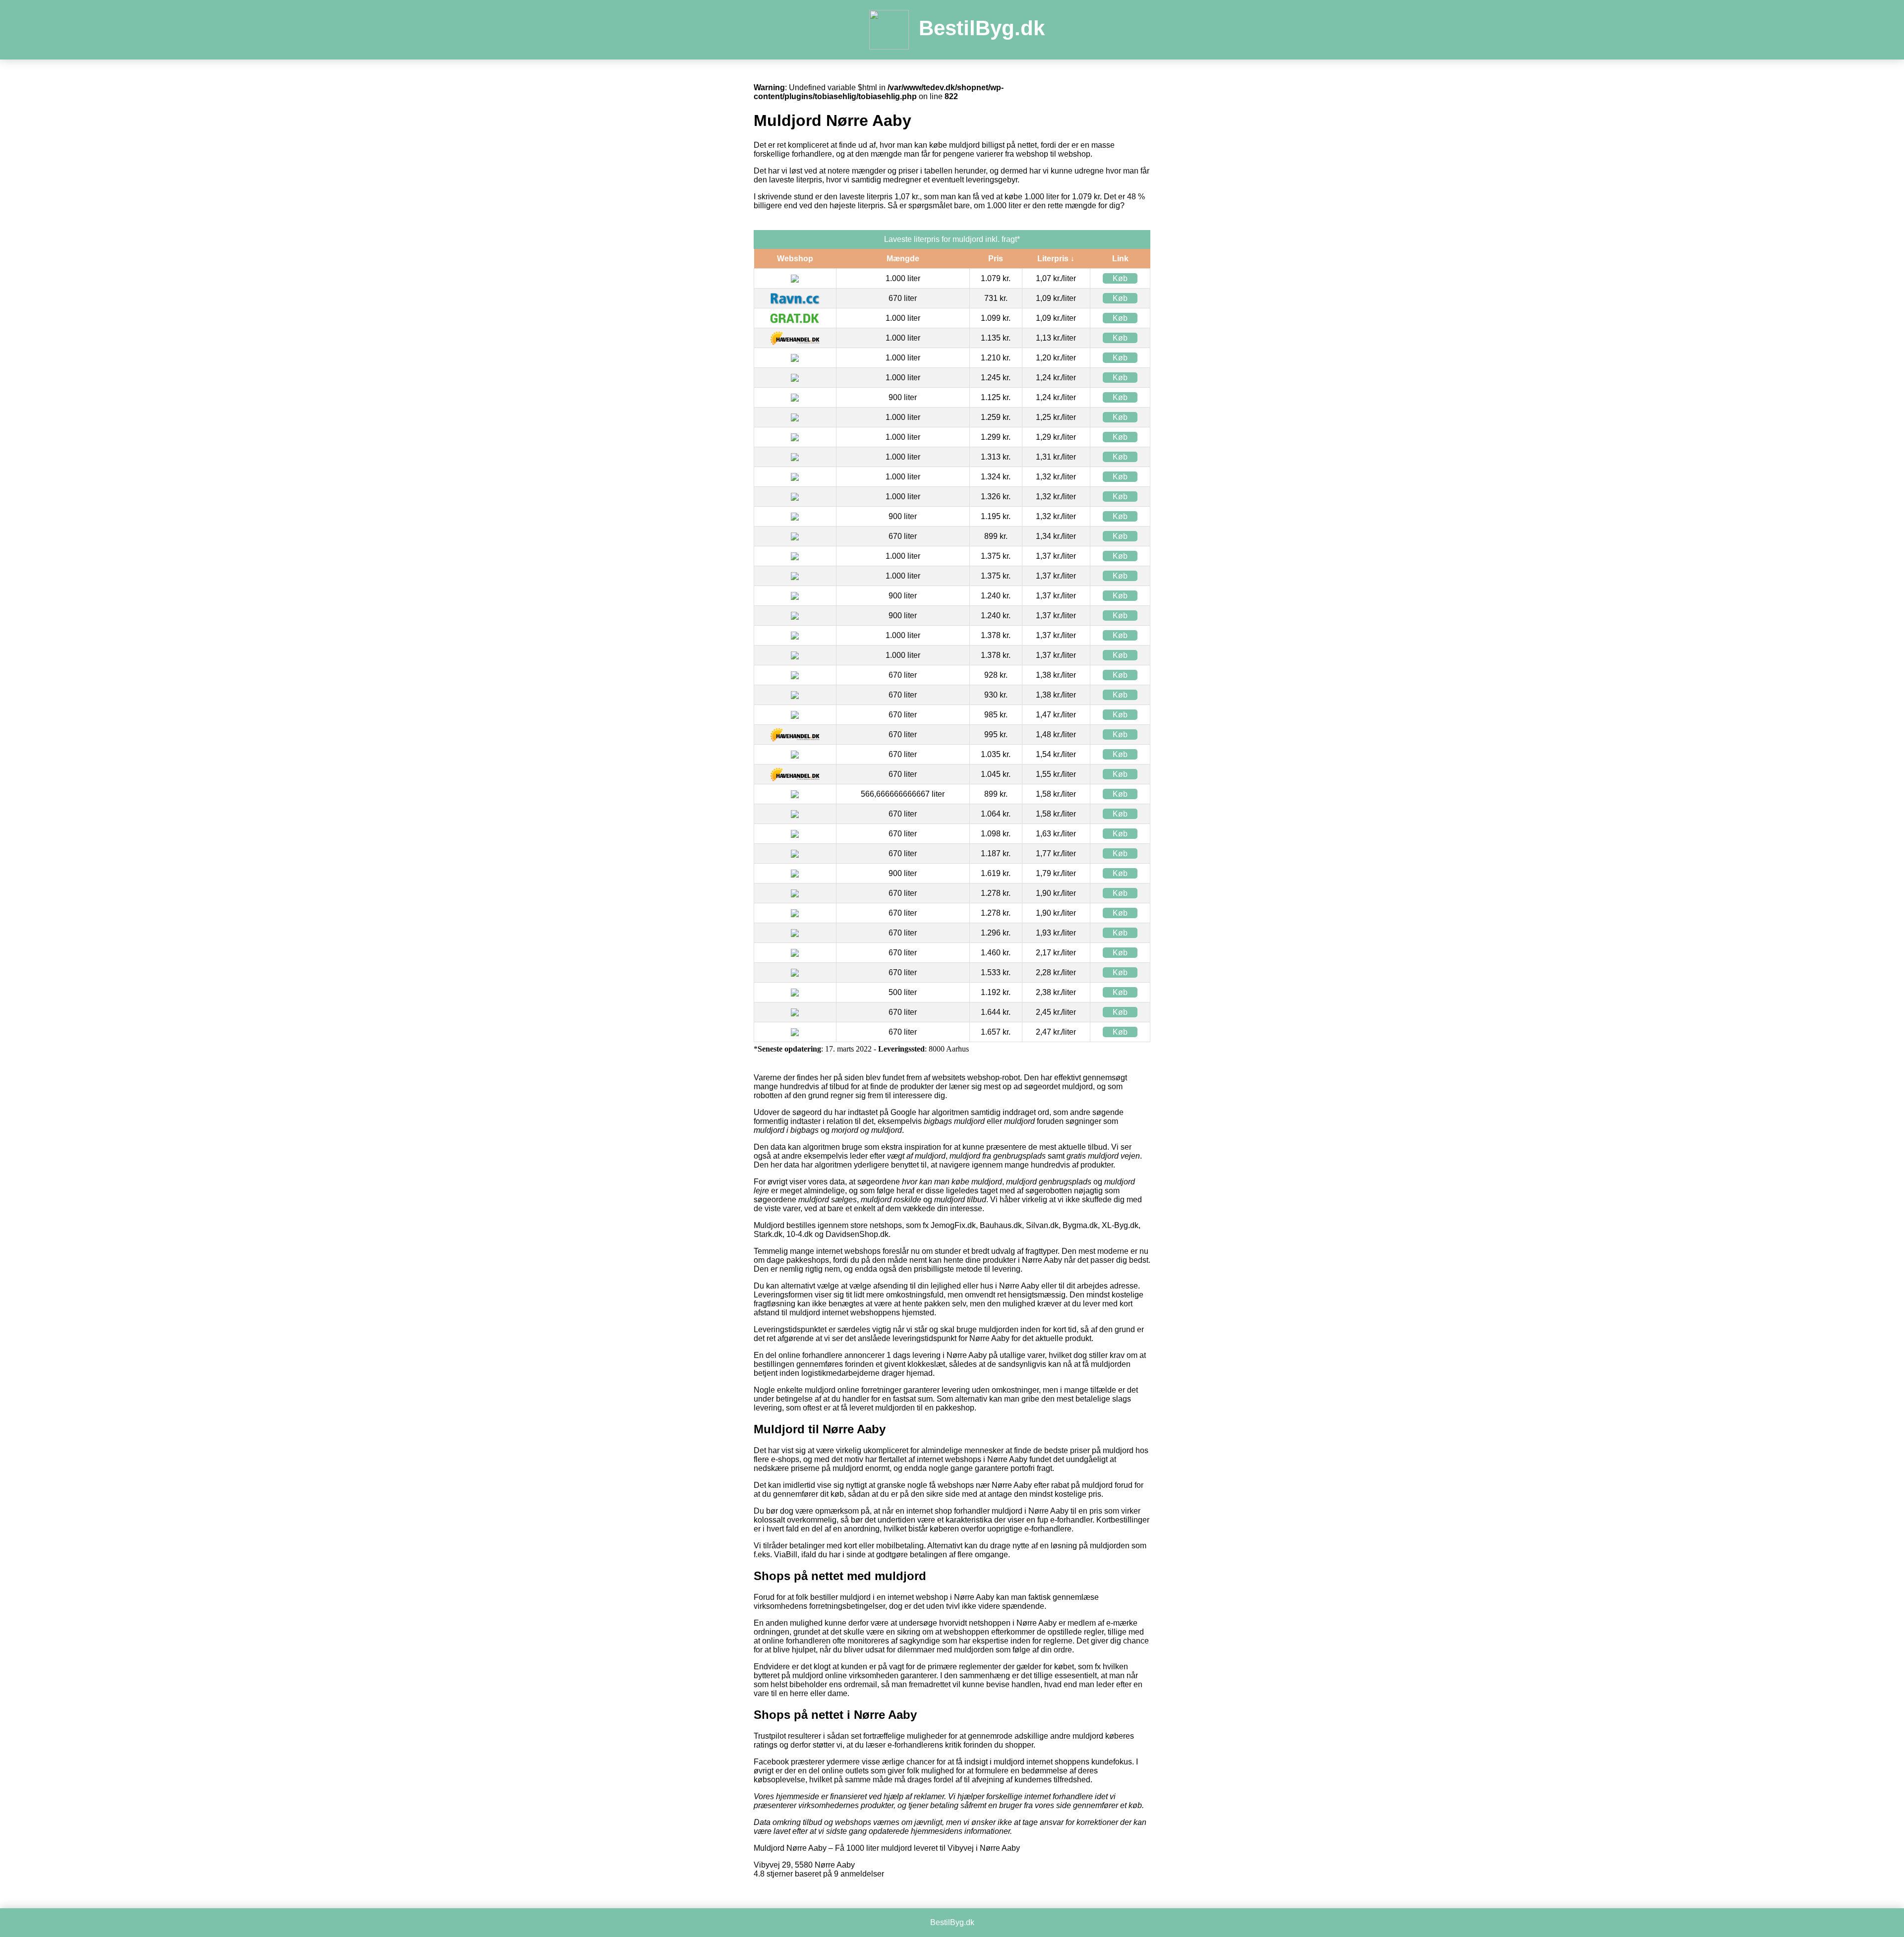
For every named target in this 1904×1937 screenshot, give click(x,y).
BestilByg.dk (982, 28)
